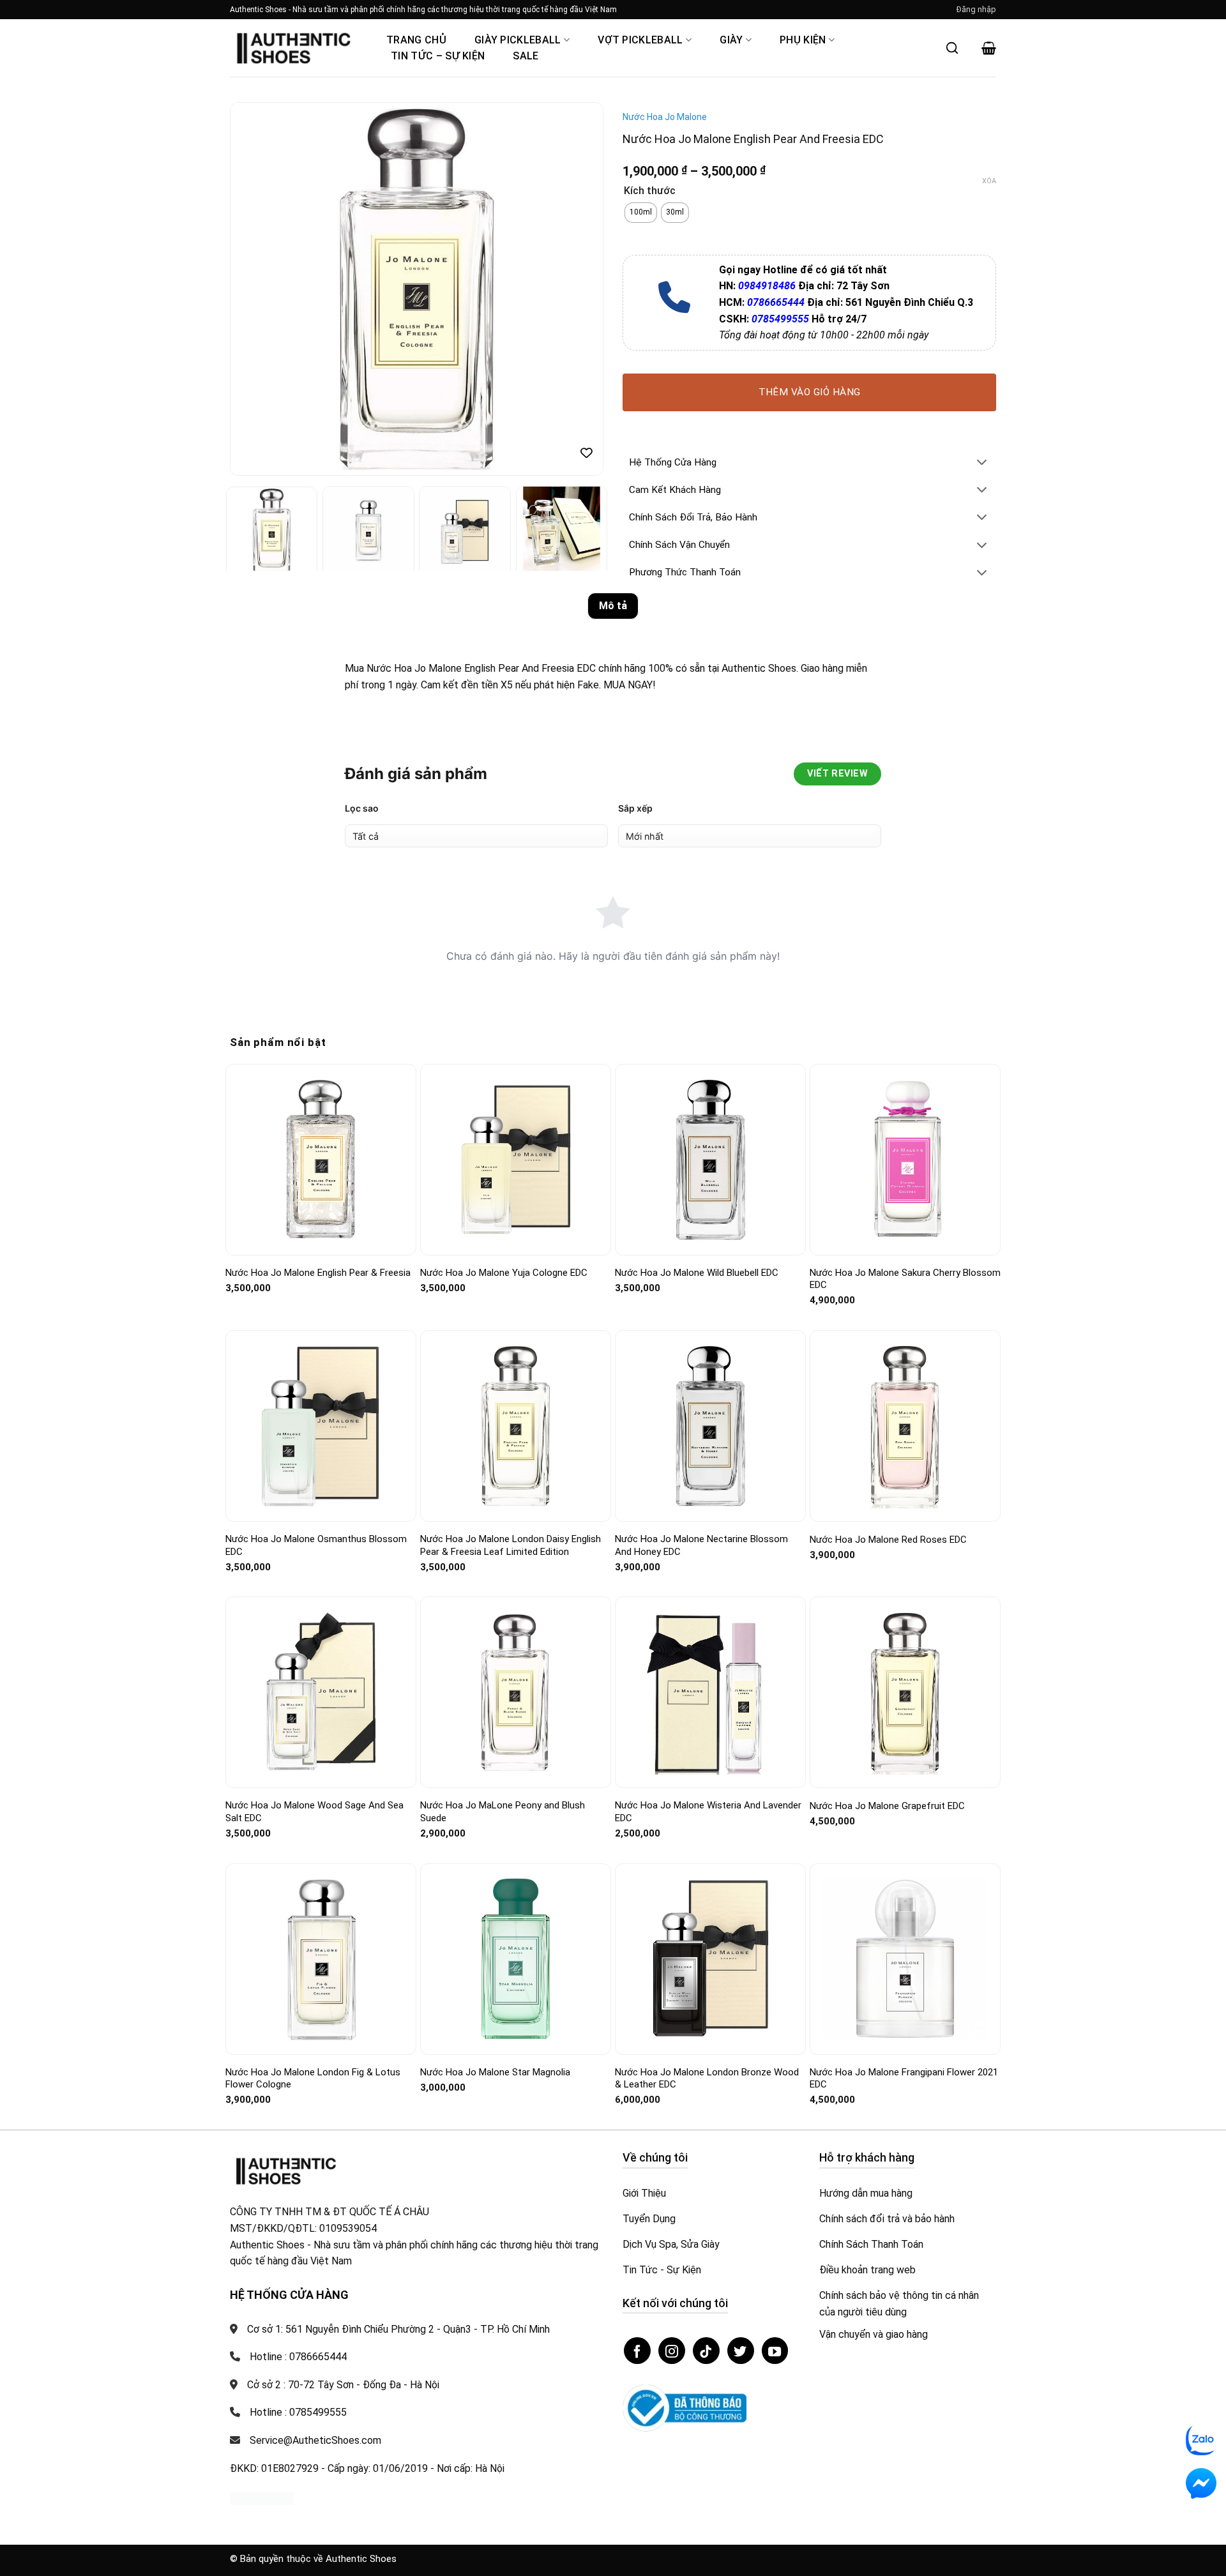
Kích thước (650, 191)
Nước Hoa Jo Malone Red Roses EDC (888, 1540)
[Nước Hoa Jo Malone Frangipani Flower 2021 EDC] (905, 1959)
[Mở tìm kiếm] (952, 48)
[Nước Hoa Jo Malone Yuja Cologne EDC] (516, 1159)
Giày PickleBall (518, 40)
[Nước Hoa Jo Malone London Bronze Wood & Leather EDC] (710, 1959)
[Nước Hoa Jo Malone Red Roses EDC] (905, 1426)
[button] (976, 10)
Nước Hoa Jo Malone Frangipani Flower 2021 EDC (904, 2079)
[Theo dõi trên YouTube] (775, 2351)
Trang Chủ (416, 40)
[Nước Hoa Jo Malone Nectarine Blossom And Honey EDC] (710, 1426)
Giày (731, 40)
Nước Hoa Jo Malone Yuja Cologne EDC (504, 1273)
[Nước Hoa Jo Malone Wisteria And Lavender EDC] (710, 1693)
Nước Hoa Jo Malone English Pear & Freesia (318, 1273)
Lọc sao (362, 808)
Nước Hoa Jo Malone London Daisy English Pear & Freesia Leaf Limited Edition (511, 1545)
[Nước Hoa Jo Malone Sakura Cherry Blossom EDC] (905, 1159)
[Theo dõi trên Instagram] (672, 2351)
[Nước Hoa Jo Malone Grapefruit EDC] (905, 1693)
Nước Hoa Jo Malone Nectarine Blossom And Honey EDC (701, 1545)
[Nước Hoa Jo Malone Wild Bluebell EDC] (710, 1159)
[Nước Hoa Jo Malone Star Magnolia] (516, 1959)
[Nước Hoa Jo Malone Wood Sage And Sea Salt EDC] (321, 1693)
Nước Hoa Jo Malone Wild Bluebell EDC (697, 1273)
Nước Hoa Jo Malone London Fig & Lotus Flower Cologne (313, 2079)
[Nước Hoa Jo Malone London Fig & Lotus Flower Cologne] (321, 1959)
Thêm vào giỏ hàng (810, 392)
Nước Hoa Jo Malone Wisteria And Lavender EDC (708, 1812)
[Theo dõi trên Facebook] (637, 2351)
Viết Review (837, 774)
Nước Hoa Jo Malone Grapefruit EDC (887, 1806)
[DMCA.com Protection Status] (262, 2498)
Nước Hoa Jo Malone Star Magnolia (495, 2072)
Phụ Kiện (803, 40)
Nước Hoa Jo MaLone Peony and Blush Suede (503, 1812)
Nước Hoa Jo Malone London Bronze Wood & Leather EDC (707, 2079)
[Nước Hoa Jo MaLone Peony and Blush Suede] (516, 1693)
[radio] (641, 213)
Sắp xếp (635, 808)
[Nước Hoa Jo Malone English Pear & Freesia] (321, 1159)
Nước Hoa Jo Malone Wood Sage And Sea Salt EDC (314, 1812)
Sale (526, 56)
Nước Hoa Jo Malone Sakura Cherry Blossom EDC (905, 1279)
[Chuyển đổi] (982, 463)
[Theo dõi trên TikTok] (706, 2351)
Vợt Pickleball (640, 40)
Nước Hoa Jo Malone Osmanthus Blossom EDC (316, 1545)
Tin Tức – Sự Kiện (438, 56)
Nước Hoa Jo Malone (665, 117)
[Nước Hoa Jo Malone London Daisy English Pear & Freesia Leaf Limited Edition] (516, 1426)
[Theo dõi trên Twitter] (741, 2351)
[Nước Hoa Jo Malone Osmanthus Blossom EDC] (321, 1426)
